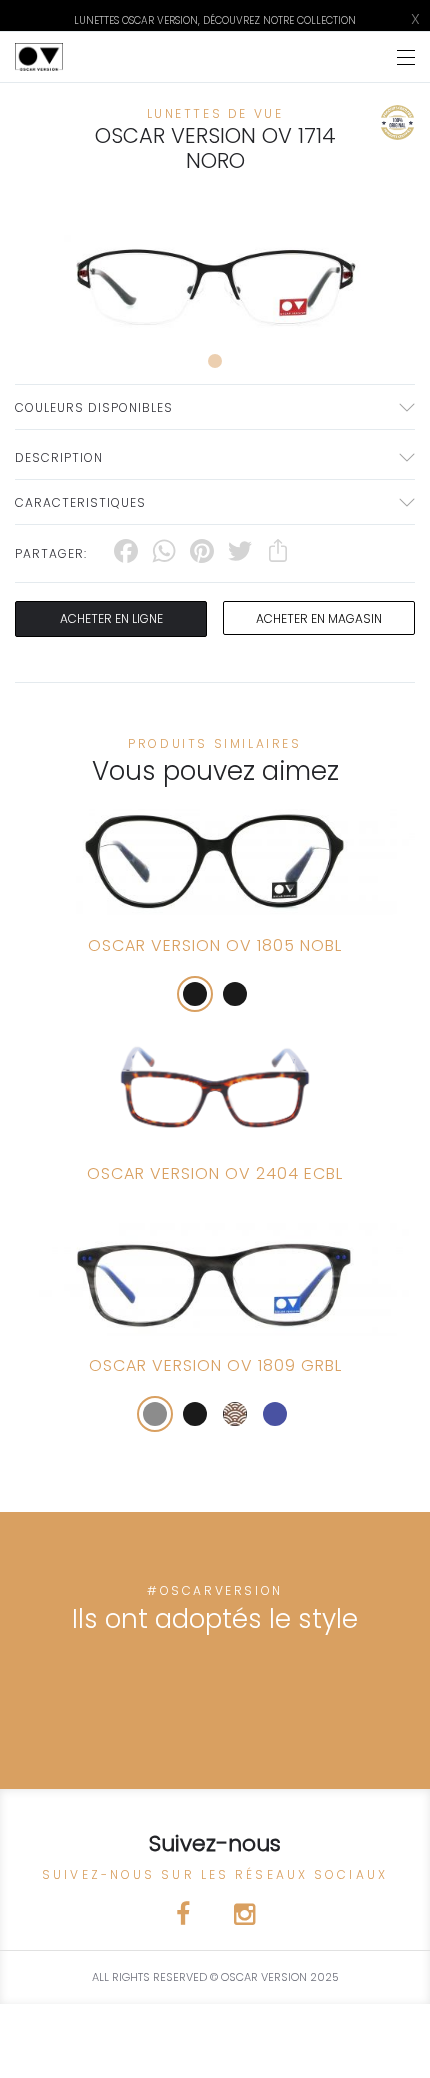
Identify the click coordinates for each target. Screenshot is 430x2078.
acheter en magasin (319, 618)
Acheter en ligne (111, 618)
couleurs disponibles (94, 407)
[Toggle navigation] (406, 57)
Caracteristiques (80, 502)
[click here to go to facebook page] (185, 1917)
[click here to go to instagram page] (244, 1917)
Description (59, 457)
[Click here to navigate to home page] (39, 57)
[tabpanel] (215, 278)
